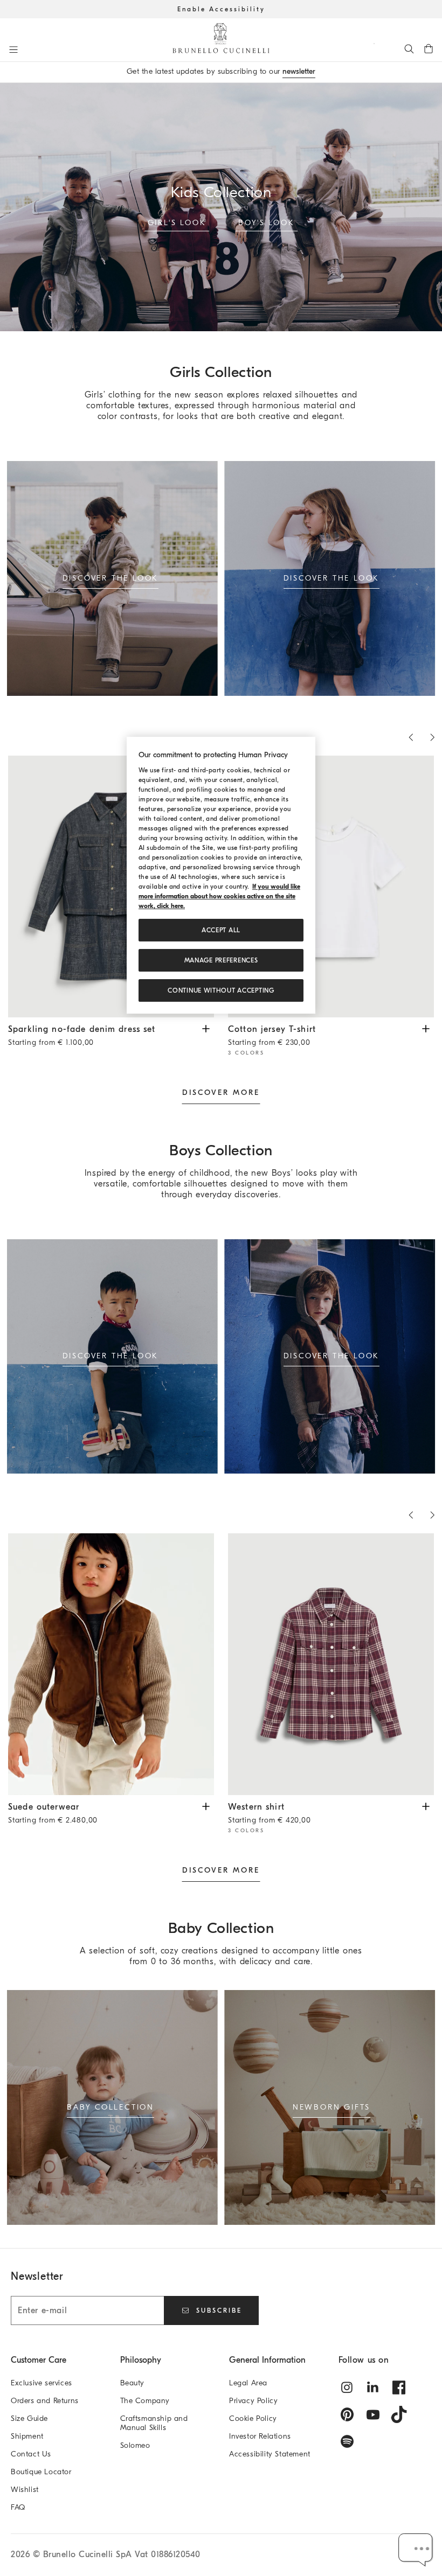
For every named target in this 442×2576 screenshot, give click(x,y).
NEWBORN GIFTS (331, 2107)
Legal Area (248, 2383)
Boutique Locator (41, 2472)
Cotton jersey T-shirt (272, 1036)
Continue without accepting (221, 991)
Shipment (27, 2436)
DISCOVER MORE (221, 1092)
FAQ (18, 2507)
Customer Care (39, 2360)
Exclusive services (42, 2383)
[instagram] (347, 2387)
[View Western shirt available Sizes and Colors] (426, 1806)
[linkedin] (373, 2387)
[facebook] (399, 2387)
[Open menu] (13, 50)
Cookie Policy (253, 2418)
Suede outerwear (53, 1813)
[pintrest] (347, 2414)
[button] (416, 2550)
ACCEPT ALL (221, 931)
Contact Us (31, 2454)
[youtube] (373, 2414)
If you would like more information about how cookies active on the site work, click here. (219, 897)
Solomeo (135, 2445)
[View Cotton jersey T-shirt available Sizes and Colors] (426, 1028)
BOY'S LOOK (266, 222)
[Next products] (432, 737)
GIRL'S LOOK (177, 222)
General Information (267, 2360)
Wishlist (25, 2490)
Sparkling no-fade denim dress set (82, 1036)
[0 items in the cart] (429, 48)
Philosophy (141, 2360)
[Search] (409, 48)
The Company (145, 2401)
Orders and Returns (45, 2401)
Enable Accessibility (221, 9)
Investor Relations (260, 2436)
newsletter (299, 71)
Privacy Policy (253, 2401)
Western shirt (270, 1813)
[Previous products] (411, 737)
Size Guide (29, 2418)
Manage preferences (221, 961)
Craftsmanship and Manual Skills (154, 2423)
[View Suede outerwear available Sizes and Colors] (206, 1806)
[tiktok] (399, 2414)
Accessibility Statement (270, 2454)
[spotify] (347, 2441)
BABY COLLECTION (110, 2107)
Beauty (133, 2383)
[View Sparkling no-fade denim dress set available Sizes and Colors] (206, 1028)
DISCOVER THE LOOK (111, 578)
